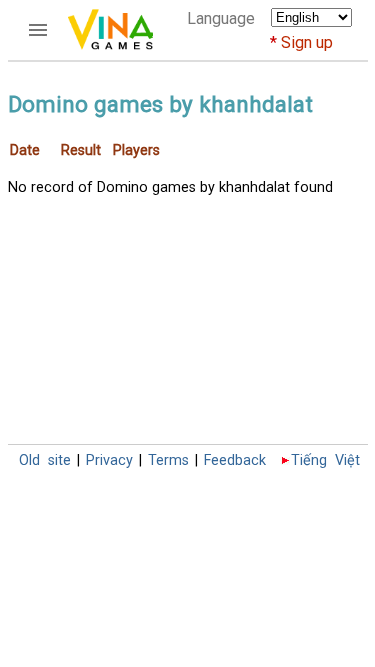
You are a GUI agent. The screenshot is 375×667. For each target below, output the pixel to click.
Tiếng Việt (325, 460)
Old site (45, 460)
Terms (168, 460)
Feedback (235, 460)
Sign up (307, 42)
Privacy (109, 460)
